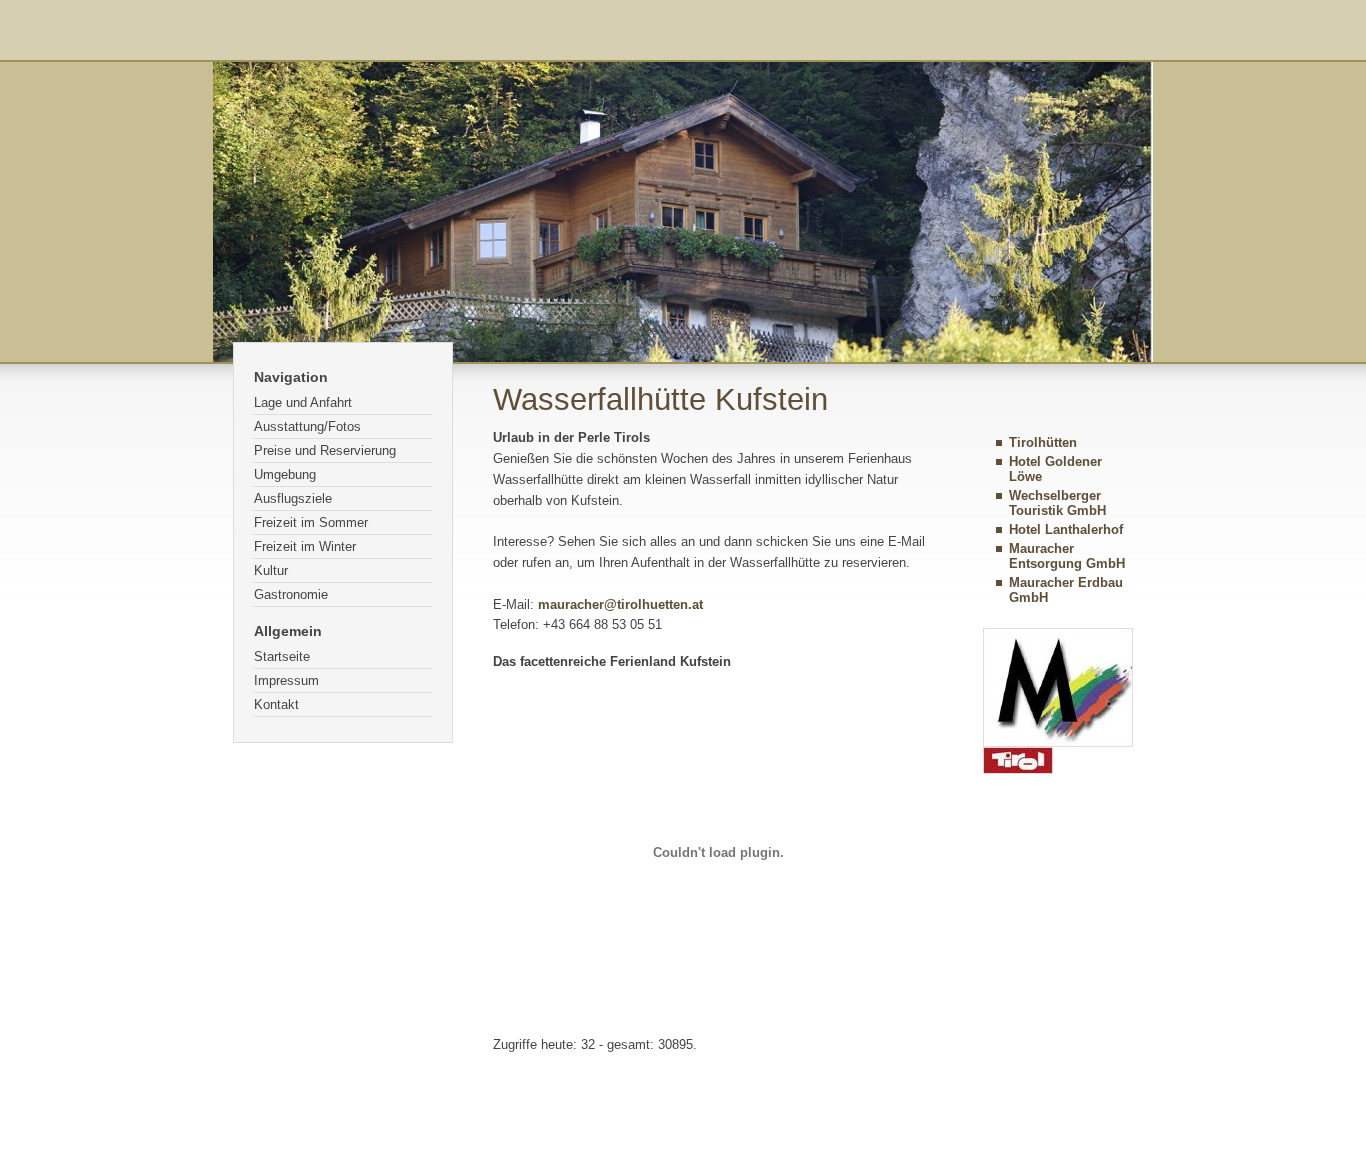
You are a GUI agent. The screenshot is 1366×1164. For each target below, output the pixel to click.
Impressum (286, 680)
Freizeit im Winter (305, 546)
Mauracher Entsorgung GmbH (1067, 556)
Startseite (282, 656)
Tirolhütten (1043, 442)
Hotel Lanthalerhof (1066, 529)
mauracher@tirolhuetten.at (620, 604)
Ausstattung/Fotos (307, 426)
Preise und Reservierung (325, 450)
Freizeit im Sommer (311, 522)
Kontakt (276, 704)
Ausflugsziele (293, 498)
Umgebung (285, 474)
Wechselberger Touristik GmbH (1057, 503)
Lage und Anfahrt (303, 402)
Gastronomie (291, 594)
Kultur (271, 570)
